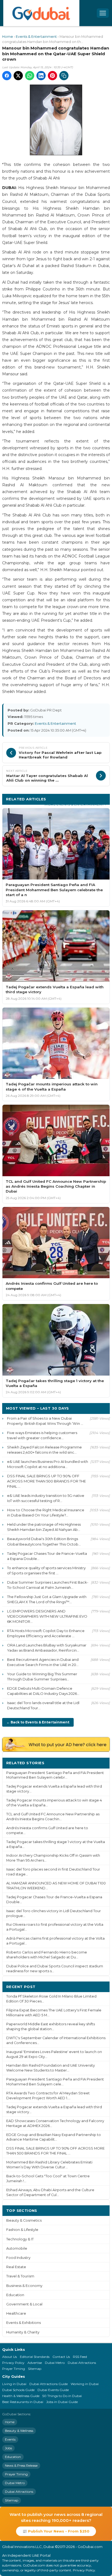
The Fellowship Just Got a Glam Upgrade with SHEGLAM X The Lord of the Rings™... (47, 1599)
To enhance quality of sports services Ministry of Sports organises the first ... (46, 1570)
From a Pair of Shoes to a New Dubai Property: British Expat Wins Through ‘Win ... (45, 1421)
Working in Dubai (85, 2384)
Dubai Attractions (82, 2363)
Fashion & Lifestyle (22, 2230)
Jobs (8, 2448)
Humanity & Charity (23, 2332)
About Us (10, 2357)
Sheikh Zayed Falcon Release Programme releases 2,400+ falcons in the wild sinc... (44, 1450)
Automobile (17, 2248)
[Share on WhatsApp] (30, 76)
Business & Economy (24, 2286)
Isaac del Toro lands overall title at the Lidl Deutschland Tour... (43, 1705)
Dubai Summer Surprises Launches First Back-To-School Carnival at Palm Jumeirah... (48, 1585)
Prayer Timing (14, 2369)
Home (8, 37)
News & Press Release (21, 2465)
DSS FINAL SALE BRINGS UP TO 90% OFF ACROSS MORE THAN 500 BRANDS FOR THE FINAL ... (46, 1481)
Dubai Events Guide (53, 2390)
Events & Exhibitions (24, 2323)
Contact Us (61, 2357)
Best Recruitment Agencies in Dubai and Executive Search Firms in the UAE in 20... (43, 1662)
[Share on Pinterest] (52, 76)
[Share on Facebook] (7, 76)
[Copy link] (64, 76)
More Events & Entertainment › (75, 804)
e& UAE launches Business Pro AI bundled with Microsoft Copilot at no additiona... (48, 1464)
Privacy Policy (13, 2363)
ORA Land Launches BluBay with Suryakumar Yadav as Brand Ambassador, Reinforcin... (47, 1648)
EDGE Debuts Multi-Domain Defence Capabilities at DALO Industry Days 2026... (43, 1691)
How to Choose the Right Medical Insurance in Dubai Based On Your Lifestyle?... (46, 1513)
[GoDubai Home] (41, 13)
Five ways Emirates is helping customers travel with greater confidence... (42, 1435)
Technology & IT (20, 2239)
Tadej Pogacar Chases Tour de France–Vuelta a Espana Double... (47, 1556)
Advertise (35, 2363)
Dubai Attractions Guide (49, 2384)
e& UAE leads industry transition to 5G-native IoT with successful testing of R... (46, 1498)
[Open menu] (103, 13)
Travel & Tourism (20, 2276)
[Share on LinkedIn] (41, 76)
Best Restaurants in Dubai (23, 2402)
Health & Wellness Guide (21, 2396)
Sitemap (35, 2369)
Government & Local (24, 2304)
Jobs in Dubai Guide (62, 2402)
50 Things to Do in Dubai (62, 2396)
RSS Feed (80, 2357)
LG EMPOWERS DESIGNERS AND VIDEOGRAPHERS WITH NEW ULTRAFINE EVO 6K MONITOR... (47, 1616)
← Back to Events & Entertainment (38, 1722)
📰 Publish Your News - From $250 (56, 2531)
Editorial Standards (35, 2357)
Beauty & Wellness (19, 2431)
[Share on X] (18, 76)
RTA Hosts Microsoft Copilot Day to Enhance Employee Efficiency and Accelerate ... (46, 1633)
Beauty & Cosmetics (24, 2220)
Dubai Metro (55, 2363)
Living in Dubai (14, 2384)
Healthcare (16, 2313)
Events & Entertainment (36, 37)
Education (15, 2295)
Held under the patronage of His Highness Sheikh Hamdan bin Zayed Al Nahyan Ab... (44, 1527)
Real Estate (16, 2267)
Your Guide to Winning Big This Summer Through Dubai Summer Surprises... (42, 1676)
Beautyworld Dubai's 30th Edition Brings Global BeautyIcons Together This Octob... (44, 1541)
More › (99, 1763)
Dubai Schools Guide (18, 2390)
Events (10, 2439)
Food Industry (18, 2258)
